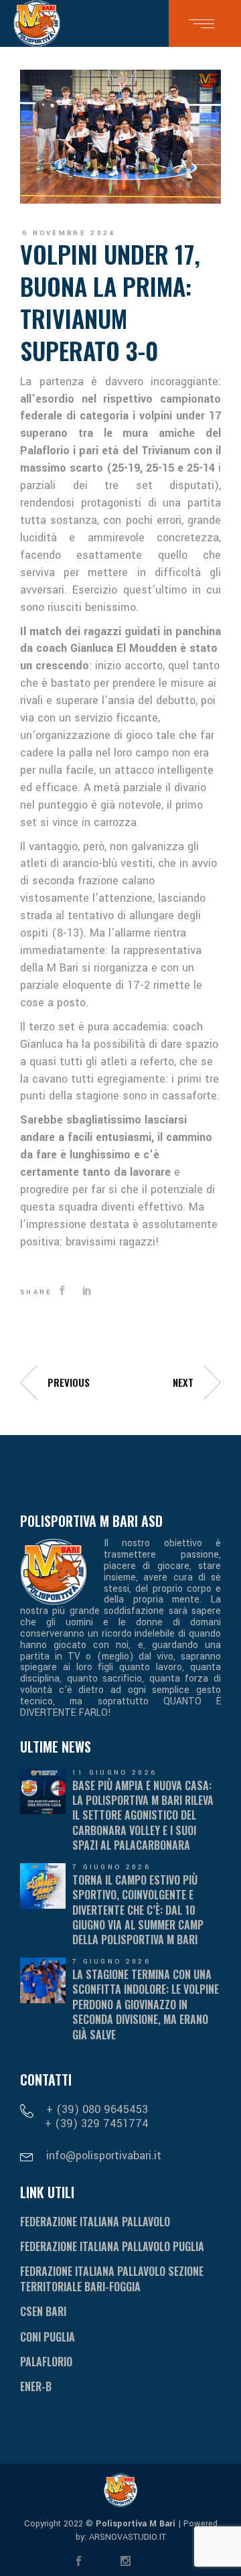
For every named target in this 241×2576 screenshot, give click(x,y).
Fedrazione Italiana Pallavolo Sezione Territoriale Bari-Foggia (112, 2279)
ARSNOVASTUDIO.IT (126, 2537)
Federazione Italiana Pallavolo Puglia (112, 2246)
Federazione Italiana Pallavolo (95, 2222)
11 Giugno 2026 (114, 1773)
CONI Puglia (48, 2337)
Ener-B (36, 2386)
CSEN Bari (43, 2311)
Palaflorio (46, 2362)
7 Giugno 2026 (111, 1867)
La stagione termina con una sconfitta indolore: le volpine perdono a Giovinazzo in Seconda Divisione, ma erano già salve (146, 2005)
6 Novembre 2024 (69, 233)
